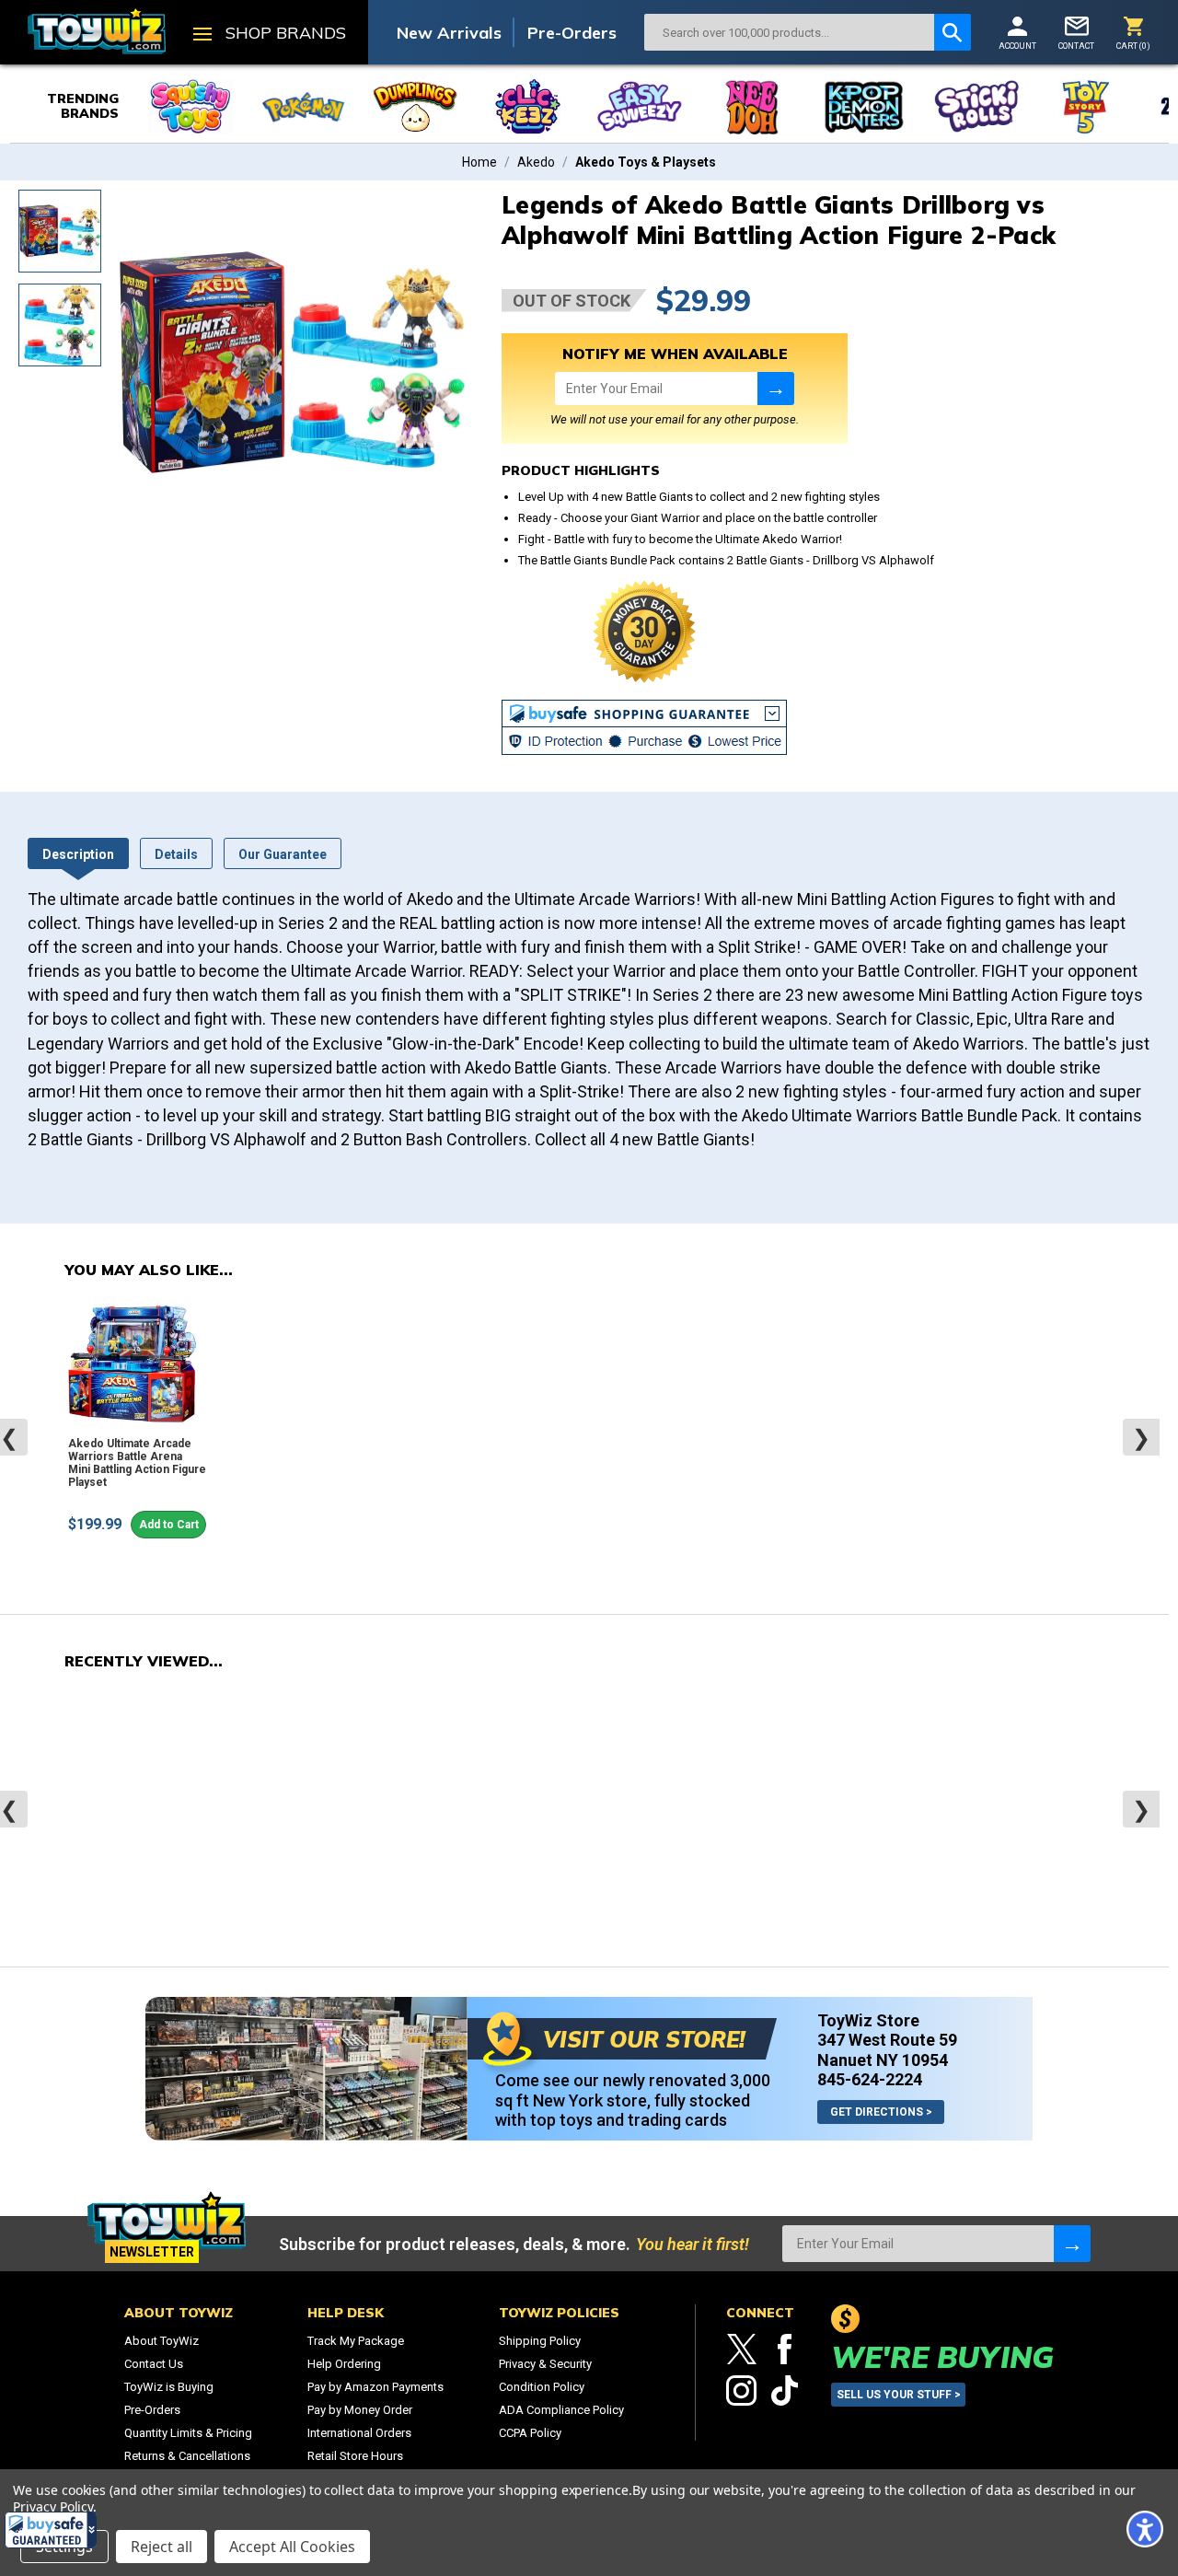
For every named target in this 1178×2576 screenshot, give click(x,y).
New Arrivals (449, 33)
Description (78, 854)
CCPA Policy (530, 2433)
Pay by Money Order (360, 2410)
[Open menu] (202, 36)
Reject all (162, 2547)
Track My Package (356, 2341)
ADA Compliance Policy (561, 2410)
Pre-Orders (572, 33)
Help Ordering (344, 2364)
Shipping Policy (540, 2341)
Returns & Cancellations (187, 2456)
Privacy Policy (53, 2506)
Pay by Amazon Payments (375, 2387)
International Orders (359, 2433)
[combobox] (789, 32)
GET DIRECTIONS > (881, 2112)
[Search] (953, 32)
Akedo (536, 162)
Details (176, 854)
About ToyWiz (162, 2341)
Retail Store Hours (355, 2456)
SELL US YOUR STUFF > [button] (899, 2395)
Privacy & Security (545, 2364)
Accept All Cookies (292, 2547)
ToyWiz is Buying (169, 2387)
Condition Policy (542, 2387)
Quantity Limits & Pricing (188, 2433)
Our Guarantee (283, 854)
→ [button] (776, 388)
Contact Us (154, 2364)
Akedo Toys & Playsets (646, 162)
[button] (51, 2530)
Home (479, 162)
